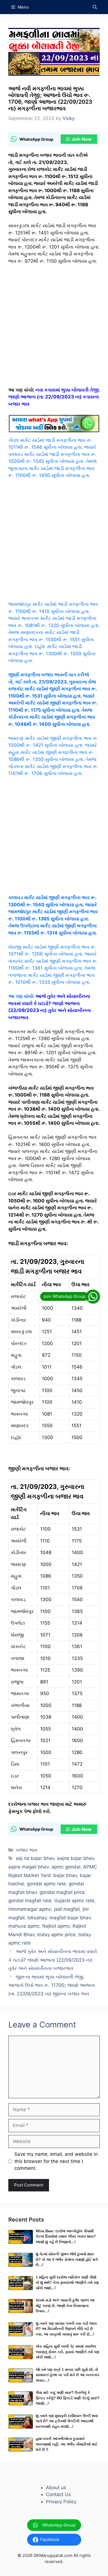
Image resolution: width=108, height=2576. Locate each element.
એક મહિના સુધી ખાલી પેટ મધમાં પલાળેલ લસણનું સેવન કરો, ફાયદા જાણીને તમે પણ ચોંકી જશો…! (67, 2352)
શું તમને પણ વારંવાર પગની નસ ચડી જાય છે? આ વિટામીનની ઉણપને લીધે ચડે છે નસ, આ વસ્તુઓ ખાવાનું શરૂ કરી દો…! (66, 2329)
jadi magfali (67, 1909)
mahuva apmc (24, 1926)
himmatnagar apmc (30, 1909)
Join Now (82, 139)
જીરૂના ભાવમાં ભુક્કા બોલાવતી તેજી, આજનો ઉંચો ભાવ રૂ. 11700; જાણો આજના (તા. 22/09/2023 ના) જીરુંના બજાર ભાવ (52, 1985)
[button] (95, 7)
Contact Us (58, 2494)
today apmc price (56, 1935)
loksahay (37, 1918)
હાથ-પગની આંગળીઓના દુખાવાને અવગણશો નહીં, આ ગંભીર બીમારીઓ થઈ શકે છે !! (67, 2444)
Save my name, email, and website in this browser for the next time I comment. (56, 2161)
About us (56, 2488)
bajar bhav (65, 1875)
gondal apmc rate (46, 1884)
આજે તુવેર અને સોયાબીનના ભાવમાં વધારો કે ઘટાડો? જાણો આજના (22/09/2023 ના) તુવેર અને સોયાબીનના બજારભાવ (53, 1960)
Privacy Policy (61, 2502)
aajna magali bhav (29, 1867)
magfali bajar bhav (70, 1918)
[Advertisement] (54, 328)
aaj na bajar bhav (35, 1858)
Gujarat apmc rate (74, 1901)
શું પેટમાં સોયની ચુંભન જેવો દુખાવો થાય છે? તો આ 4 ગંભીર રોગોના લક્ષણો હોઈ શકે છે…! (67, 2259)
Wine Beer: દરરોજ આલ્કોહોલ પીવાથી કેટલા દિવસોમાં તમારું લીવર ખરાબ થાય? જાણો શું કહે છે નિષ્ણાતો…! (66, 2236)
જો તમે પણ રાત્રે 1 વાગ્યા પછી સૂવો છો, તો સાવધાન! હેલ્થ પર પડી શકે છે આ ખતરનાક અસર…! (68, 2375)
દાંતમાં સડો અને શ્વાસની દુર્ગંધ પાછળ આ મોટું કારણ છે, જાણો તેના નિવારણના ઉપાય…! (65, 2306)
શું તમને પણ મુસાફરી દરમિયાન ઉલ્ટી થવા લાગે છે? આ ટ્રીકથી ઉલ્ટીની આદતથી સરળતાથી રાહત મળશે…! (67, 2421)
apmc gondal (66, 1867)
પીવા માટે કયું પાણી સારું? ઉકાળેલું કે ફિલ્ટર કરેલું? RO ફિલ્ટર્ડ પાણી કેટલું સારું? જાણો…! (68, 2398)
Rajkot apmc (56, 1926)
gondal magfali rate (30, 1901)
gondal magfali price (62, 1892)
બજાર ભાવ (27, 1850)
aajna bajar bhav (76, 1858)
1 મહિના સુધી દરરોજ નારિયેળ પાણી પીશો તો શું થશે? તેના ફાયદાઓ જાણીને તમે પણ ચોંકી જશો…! (67, 2283)
